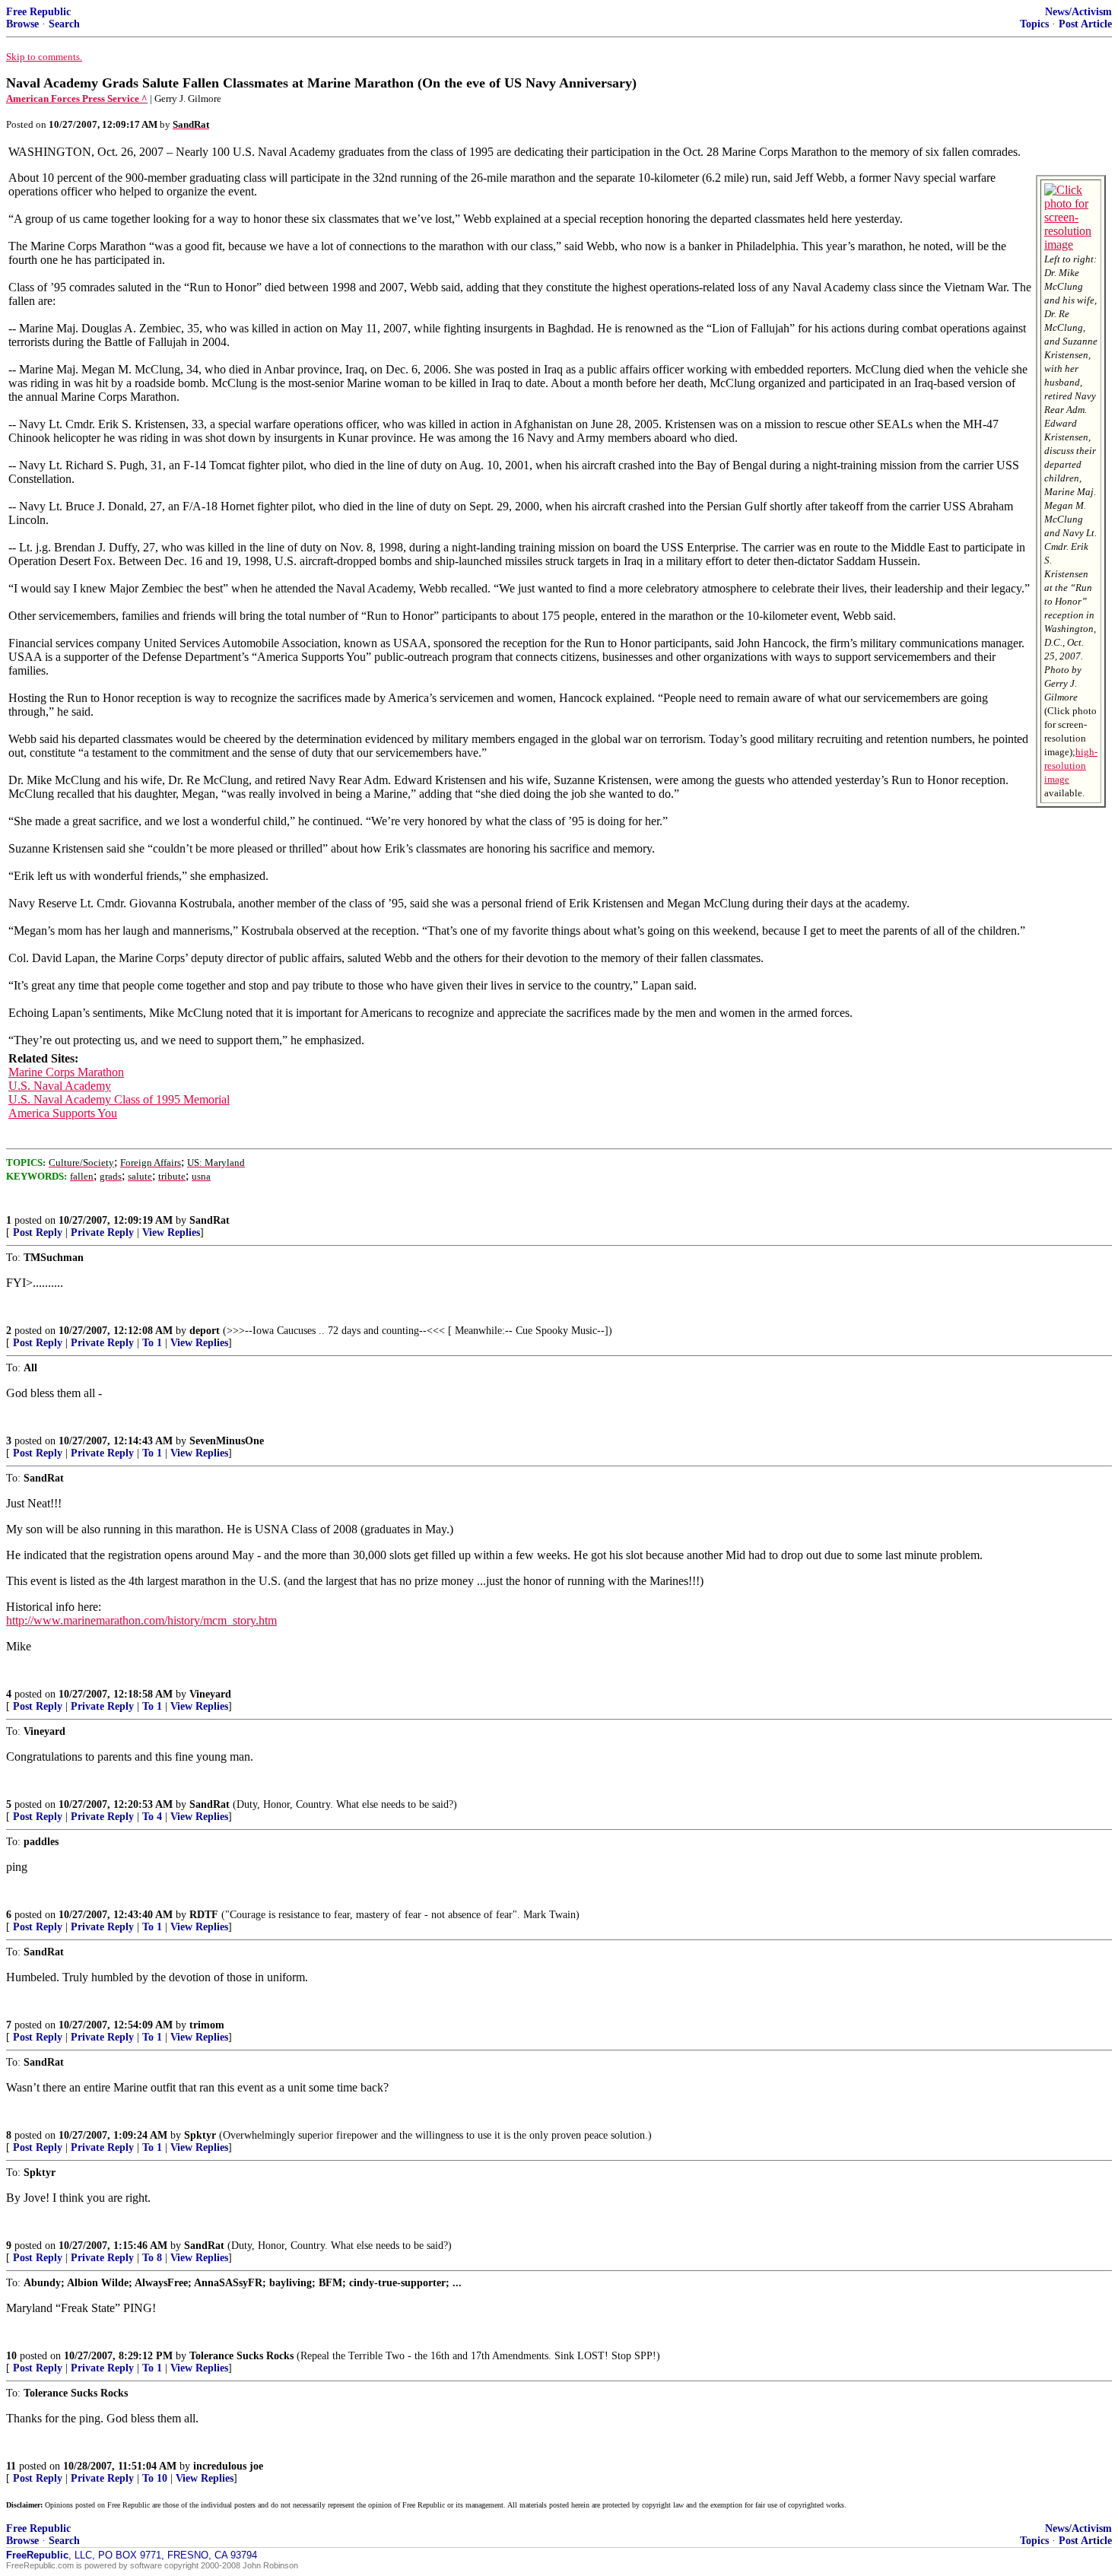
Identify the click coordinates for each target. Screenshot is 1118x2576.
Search (64, 24)
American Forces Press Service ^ (77, 98)
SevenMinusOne (227, 1441)
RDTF (204, 1915)
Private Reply (102, 1232)
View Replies (171, 1232)
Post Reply (38, 1232)
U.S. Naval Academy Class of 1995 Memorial (119, 1099)
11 (11, 2466)
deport (205, 1331)
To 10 (155, 2478)
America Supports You (63, 1113)
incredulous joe (228, 2466)
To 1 (152, 1343)
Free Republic (38, 12)
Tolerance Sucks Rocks (241, 2356)
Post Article (1085, 24)
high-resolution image (1071, 765)
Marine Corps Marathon (66, 1072)
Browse (22, 24)
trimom (207, 2025)
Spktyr (200, 2135)
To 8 (152, 2258)
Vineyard (210, 1694)
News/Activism (1078, 12)
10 (11, 2356)
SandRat (210, 1220)
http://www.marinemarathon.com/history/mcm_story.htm (141, 1620)
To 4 (152, 1817)
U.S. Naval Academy (60, 1086)
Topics (1034, 24)
